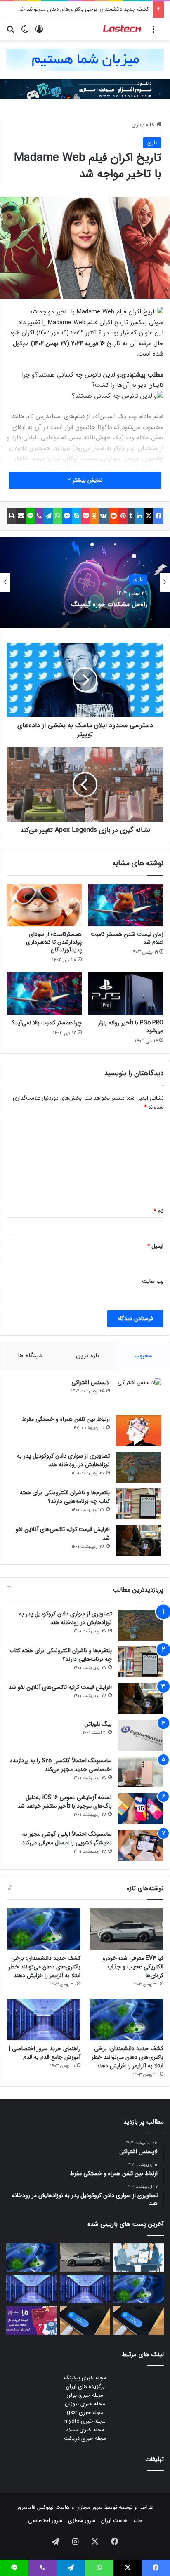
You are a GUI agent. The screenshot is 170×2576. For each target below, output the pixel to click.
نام (158, 1211)
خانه (151, 125)
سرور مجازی (89, 2507)
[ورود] (39, 32)
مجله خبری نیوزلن (85, 2404)
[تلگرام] (48, 516)
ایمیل (155, 1246)
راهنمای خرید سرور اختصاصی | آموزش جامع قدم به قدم (45, 2053)
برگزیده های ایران (85, 2386)
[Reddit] (114, 516)
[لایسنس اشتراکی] (139, 1394)
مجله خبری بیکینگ (85, 2378)
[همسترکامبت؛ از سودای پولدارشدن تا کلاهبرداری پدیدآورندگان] (44, 905)
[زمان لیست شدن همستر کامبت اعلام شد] (126, 905)
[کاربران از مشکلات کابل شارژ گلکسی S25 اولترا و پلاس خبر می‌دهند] (139, 2321)
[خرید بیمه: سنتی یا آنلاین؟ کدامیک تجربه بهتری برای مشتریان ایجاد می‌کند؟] (139, 2257)
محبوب (143, 1356)
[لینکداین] (139, 516)
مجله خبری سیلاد (85, 2430)
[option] (85, 582)
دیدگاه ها (30, 1356)
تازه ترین (88, 1356)
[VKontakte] (104, 516)
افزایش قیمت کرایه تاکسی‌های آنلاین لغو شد (63, 1534)
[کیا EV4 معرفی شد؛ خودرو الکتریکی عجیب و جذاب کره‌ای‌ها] (126, 1929)
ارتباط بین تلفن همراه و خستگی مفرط (66, 1419)
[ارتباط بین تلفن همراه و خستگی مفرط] (139, 1430)
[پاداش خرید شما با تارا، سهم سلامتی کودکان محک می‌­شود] (31, 2321)
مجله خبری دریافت (85, 2438)
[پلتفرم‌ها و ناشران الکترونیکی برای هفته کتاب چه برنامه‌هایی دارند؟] (139, 1504)
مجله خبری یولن (85, 2395)
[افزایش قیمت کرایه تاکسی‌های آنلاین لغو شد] (139, 1541)
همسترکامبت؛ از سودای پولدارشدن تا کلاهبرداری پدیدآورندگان (54, 942)
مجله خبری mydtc (85, 2421)
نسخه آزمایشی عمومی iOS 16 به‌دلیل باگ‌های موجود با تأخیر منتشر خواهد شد (65, 1802)
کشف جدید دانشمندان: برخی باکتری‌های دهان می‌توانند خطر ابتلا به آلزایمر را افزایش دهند (45, 1967)
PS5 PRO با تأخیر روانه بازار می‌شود (131, 1027)
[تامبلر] (131, 516)
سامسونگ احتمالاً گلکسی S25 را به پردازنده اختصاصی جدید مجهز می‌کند (61, 1765)
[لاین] (31, 516)
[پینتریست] (123, 516)
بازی (136, 125)
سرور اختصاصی (45, 2521)
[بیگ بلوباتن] (141, 1735)
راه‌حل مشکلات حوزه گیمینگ (109, 604)
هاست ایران (114, 2521)
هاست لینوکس (52, 2507)
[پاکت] (86, 516)
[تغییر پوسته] (25, 32)
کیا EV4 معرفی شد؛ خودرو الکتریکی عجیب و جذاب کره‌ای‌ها (133, 1967)
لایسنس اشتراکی (91, 1382)
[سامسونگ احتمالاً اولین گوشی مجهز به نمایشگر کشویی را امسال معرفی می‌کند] (141, 1845)
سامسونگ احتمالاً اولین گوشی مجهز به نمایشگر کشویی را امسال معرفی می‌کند (67, 1838)
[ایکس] (149, 516)
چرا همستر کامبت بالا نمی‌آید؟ (47, 1023)
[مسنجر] (67, 516)
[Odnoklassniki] (94, 516)
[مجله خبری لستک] (123, 29)
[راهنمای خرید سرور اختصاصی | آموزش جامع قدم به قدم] (44, 2020)
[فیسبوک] (158, 516)
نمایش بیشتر (87, 480)
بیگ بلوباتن (98, 1724)
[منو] (153, 32)
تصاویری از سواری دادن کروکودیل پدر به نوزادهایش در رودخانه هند (63, 1460)
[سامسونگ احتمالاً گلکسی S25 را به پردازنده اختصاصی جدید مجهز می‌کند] (141, 1772)
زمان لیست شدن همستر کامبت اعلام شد (127, 938)
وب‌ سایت (153, 1281)
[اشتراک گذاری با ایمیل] (21, 516)
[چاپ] (11, 516)
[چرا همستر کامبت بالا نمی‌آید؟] (44, 994)
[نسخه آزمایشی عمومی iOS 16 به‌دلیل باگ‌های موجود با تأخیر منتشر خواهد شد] (141, 1809)
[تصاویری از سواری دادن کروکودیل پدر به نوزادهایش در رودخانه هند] (139, 1467)
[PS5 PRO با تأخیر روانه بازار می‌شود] (126, 994)
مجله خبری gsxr (85, 2412)
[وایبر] (39, 516)
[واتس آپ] (58, 516)
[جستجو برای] (10, 32)
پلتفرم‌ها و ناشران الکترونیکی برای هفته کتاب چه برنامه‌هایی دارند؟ (65, 1497)
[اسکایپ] (77, 516)
